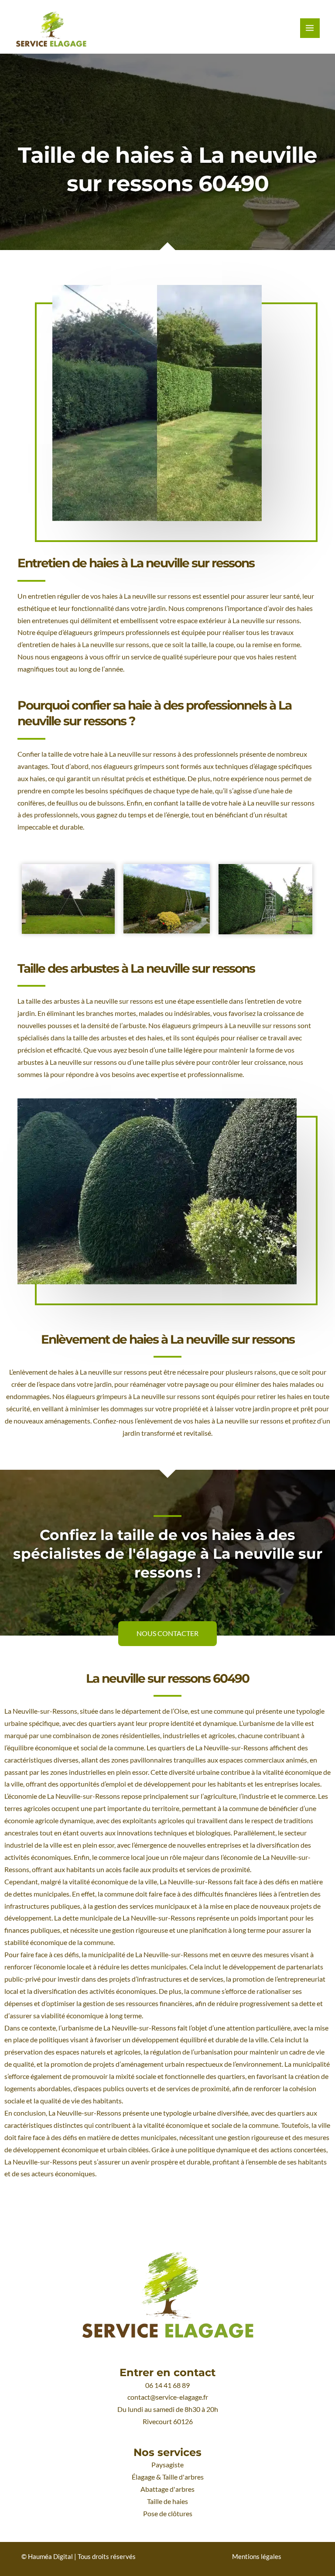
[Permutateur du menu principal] (310, 28)
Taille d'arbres (183, 2477)
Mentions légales (257, 2557)
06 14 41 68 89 (167, 2385)
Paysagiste (167, 2465)
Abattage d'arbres (167, 2489)
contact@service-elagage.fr (168, 2397)
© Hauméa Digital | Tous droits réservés (79, 2557)
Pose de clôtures (168, 2514)
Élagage (143, 2477)
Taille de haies (167, 2501)
